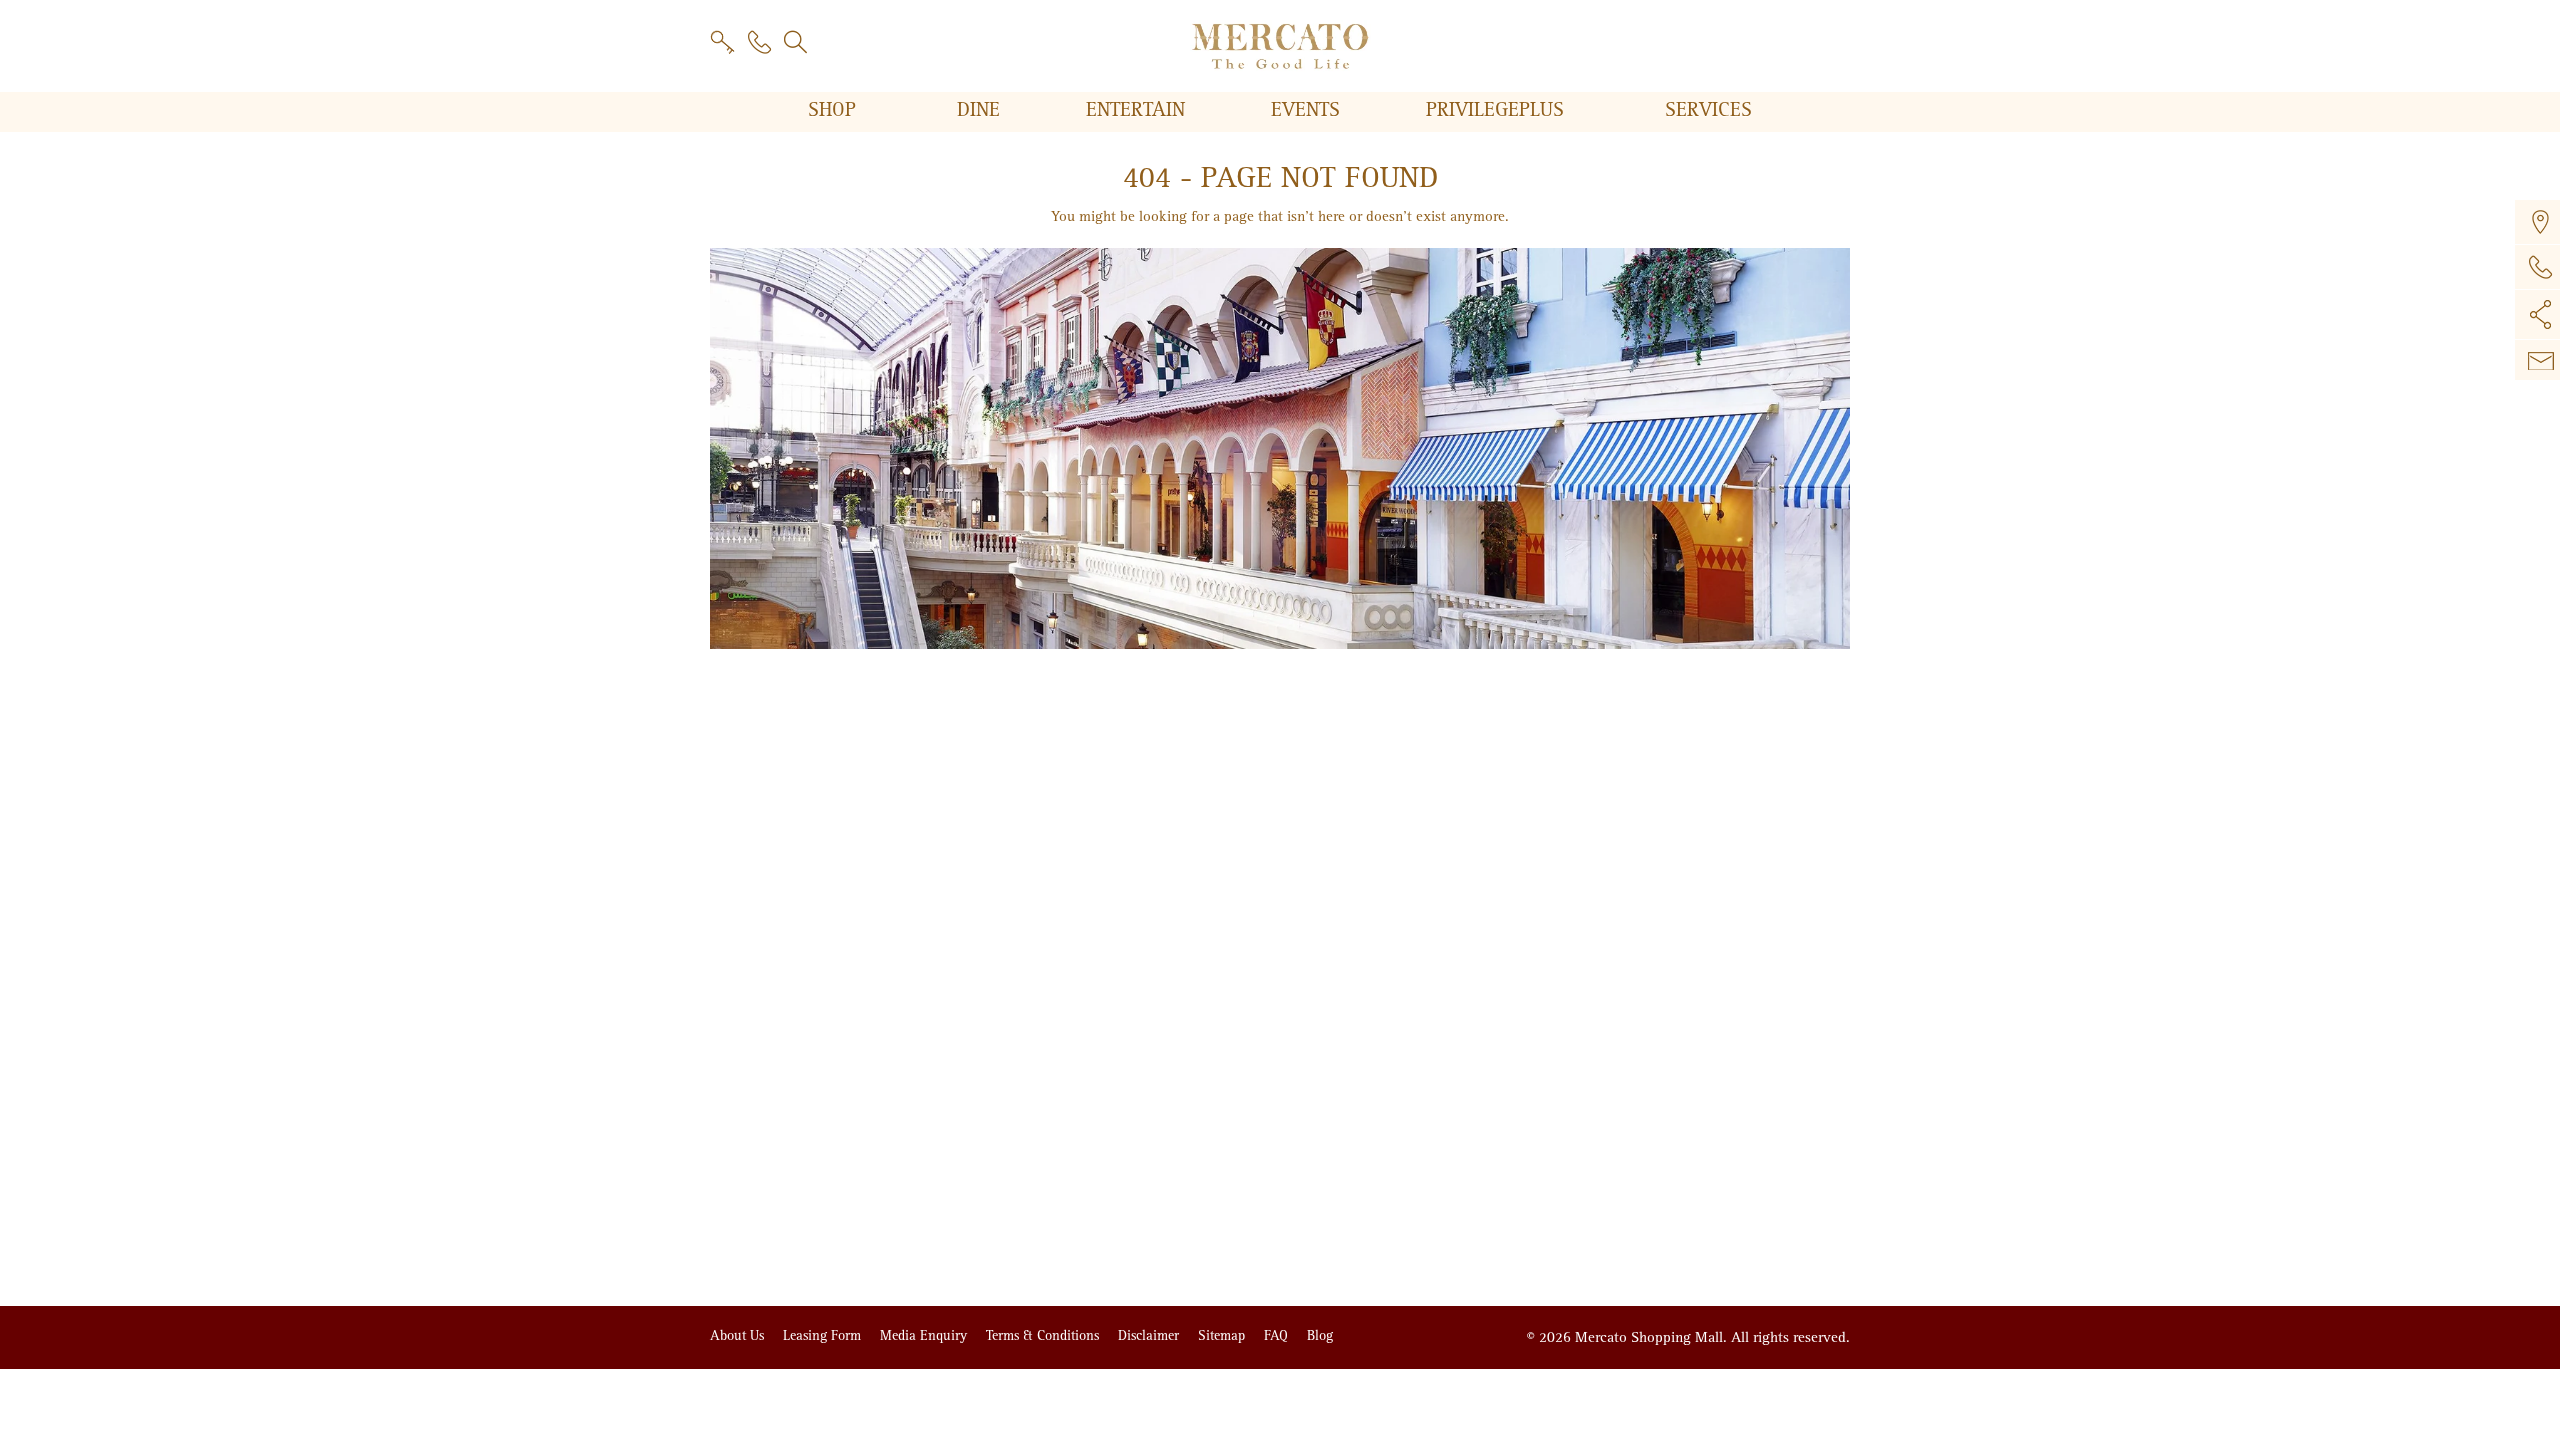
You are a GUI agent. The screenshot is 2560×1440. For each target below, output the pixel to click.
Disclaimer (1150, 1335)
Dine (981, 110)
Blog (1320, 1335)
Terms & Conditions (1044, 1335)
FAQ (1278, 1335)
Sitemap (1223, 1335)
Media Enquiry (925, 1335)
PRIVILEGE (1495, 110)
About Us (739, 1335)
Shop (835, 110)
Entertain (1138, 110)
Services (1708, 110)
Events (1308, 110)
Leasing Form (824, 1335)
